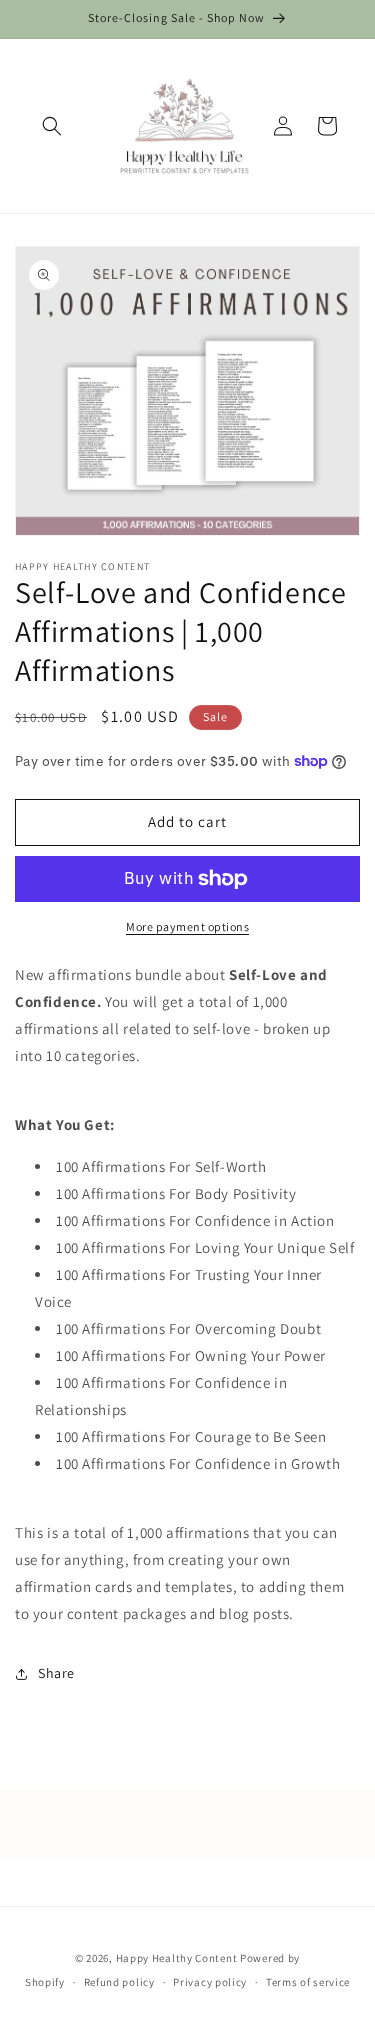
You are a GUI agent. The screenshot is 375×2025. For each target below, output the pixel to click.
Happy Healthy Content (177, 1958)
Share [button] (56, 1673)
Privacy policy (210, 1982)
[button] (52, 126)
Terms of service (308, 1982)
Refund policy (119, 1982)
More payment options (187, 926)
